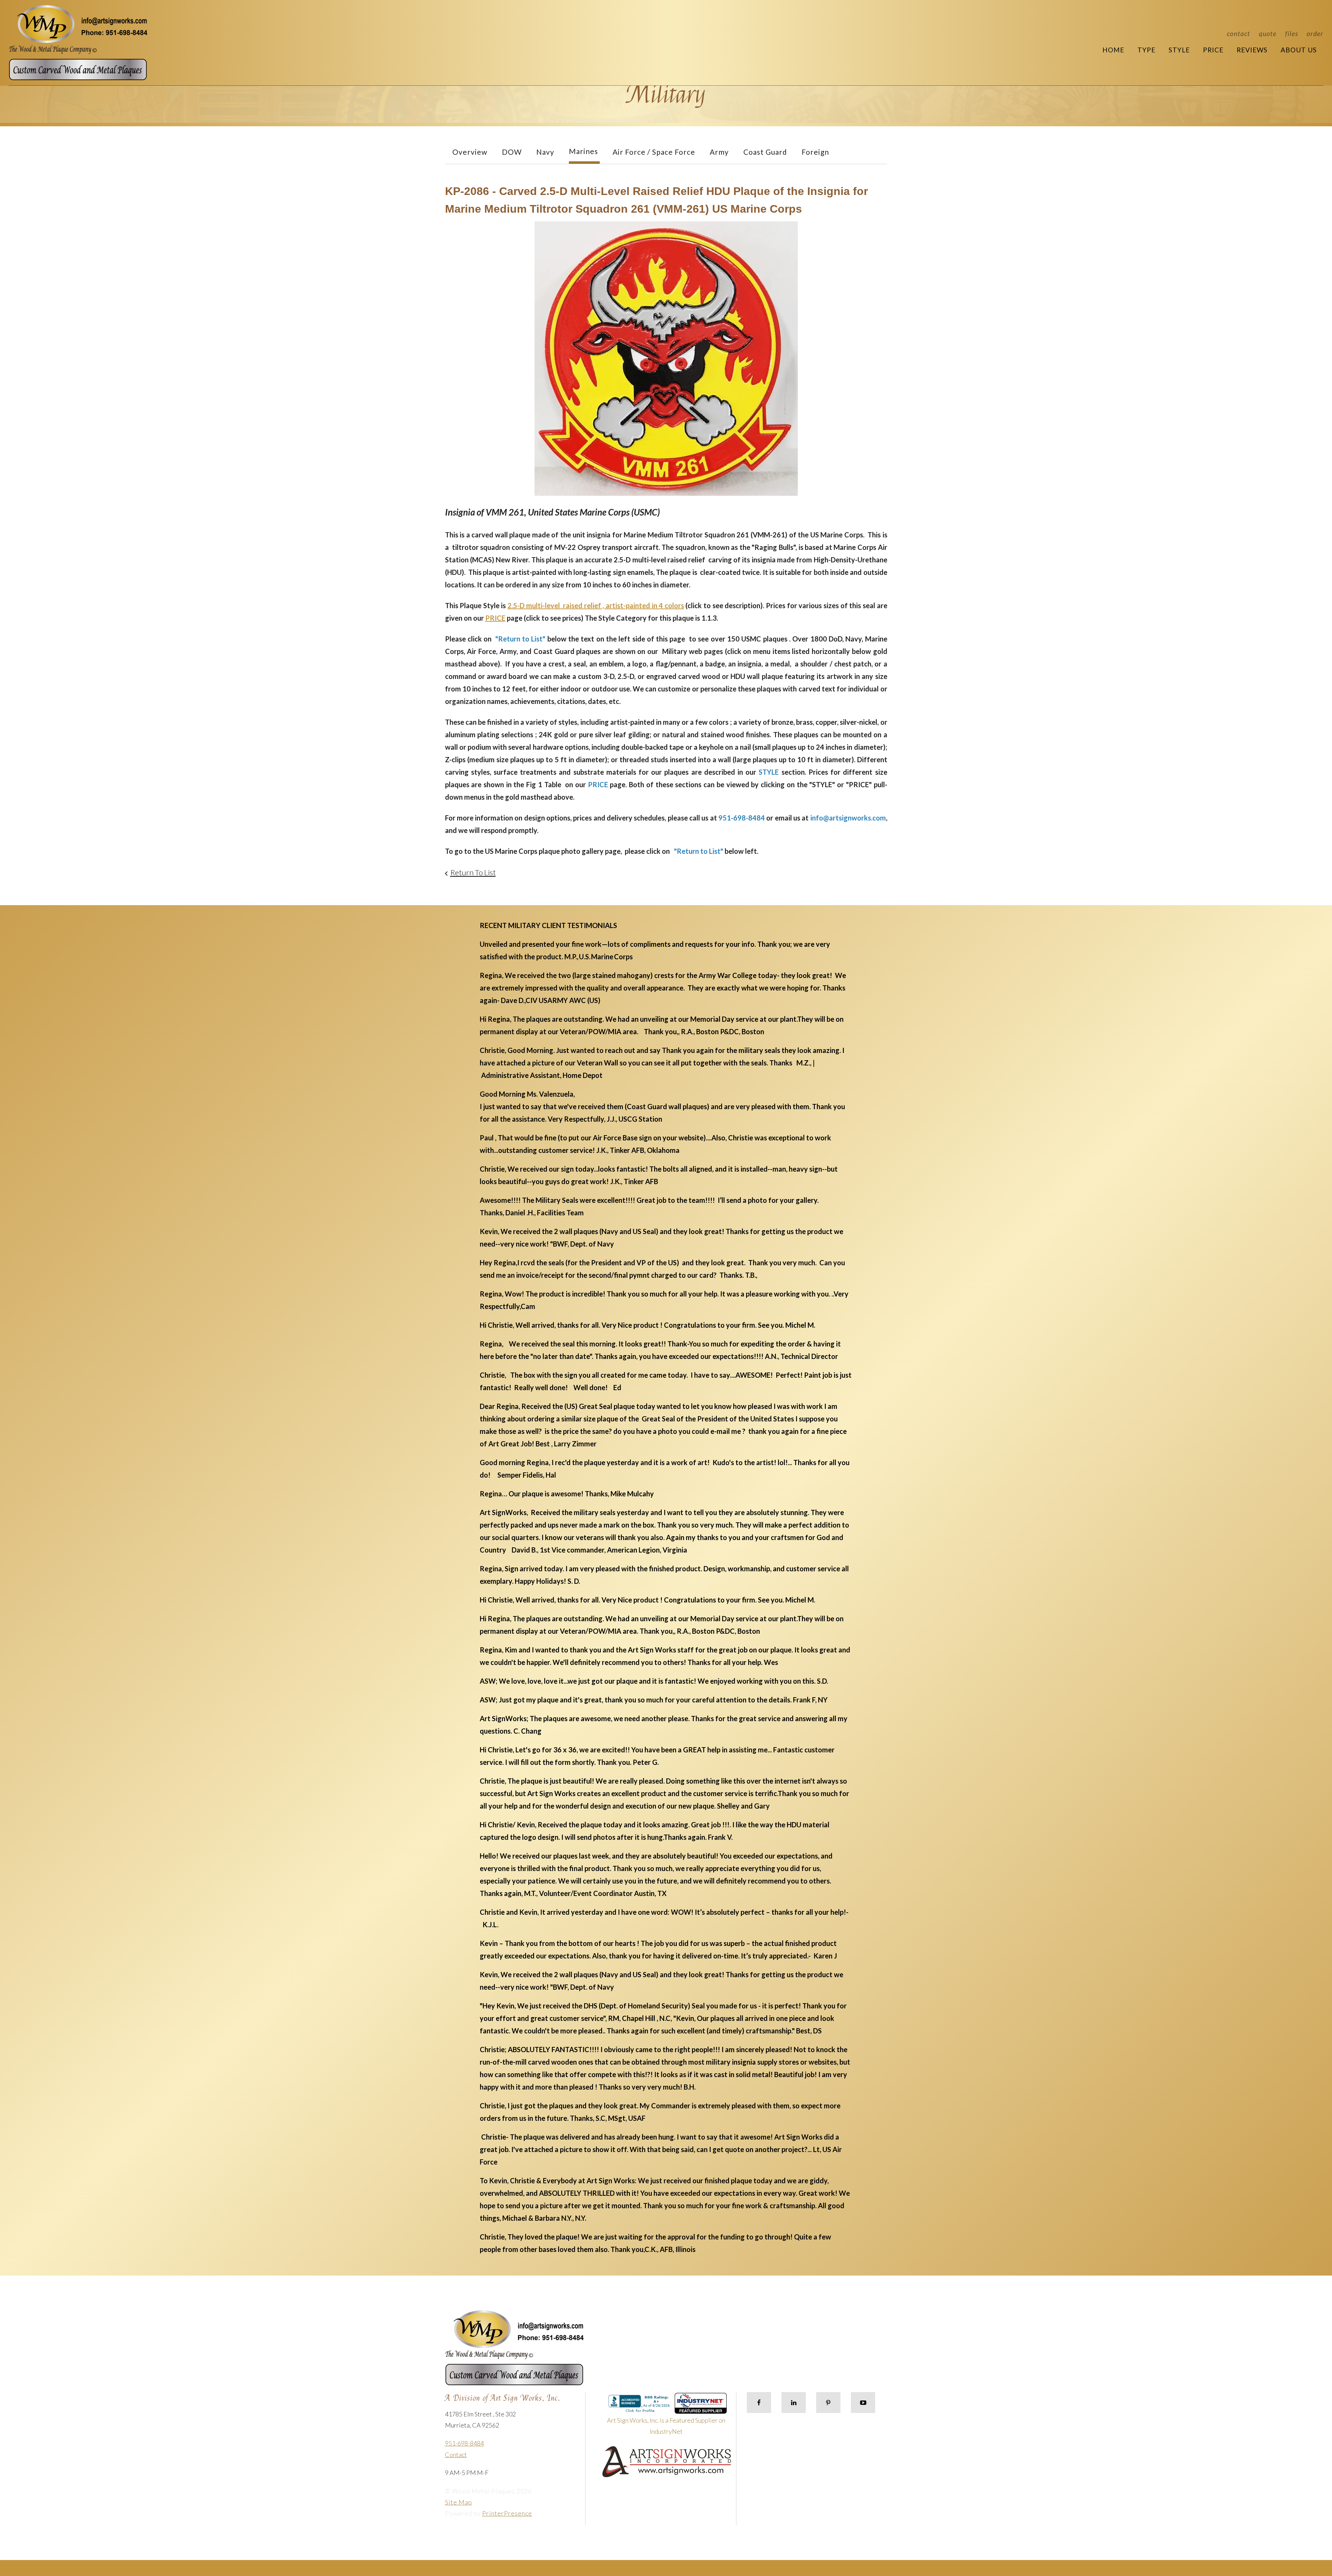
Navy (545, 152)
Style (1179, 50)
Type (1146, 50)
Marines (583, 151)
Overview (470, 152)
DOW (512, 152)
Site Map (459, 2502)
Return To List (473, 872)
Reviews (1252, 50)
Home (1113, 50)
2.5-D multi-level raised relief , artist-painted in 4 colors (596, 605)
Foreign (815, 152)
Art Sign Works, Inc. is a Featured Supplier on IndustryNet (666, 2426)
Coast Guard (765, 152)
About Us (1299, 50)
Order (1315, 33)
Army (719, 152)
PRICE (495, 618)
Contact (1239, 33)
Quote (1268, 33)
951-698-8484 (464, 2443)
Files (1292, 33)
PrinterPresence (507, 2513)
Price (1213, 50)
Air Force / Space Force (654, 152)
